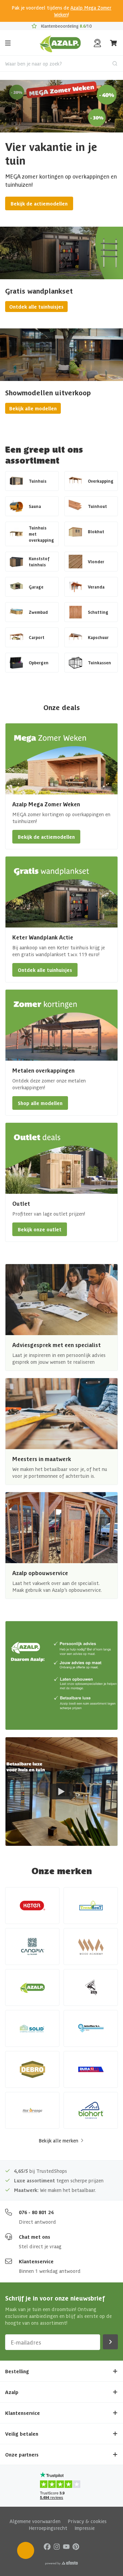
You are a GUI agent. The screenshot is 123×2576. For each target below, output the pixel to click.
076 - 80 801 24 (36, 2212)
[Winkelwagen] (114, 43)
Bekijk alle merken (58, 2140)
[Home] (60, 43)
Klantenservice (36, 2261)
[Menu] (8, 43)
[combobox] (61, 63)
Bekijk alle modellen (33, 408)
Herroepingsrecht (48, 2528)
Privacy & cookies (87, 2521)
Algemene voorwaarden (35, 2521)
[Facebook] (47, 2546)
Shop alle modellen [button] (40, 1103)
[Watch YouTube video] (61, 1792)
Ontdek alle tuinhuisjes (36, 307)
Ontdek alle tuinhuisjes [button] (45, 970)
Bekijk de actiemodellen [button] (46, 837)
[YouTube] (66, 2546)
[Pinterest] (76, 2546)
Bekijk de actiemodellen (39, 203)
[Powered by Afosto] (61, 2563)
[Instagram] (57, 2546)
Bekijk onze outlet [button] (40, 1229)
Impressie (85, 2528)
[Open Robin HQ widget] (26, 2550)
